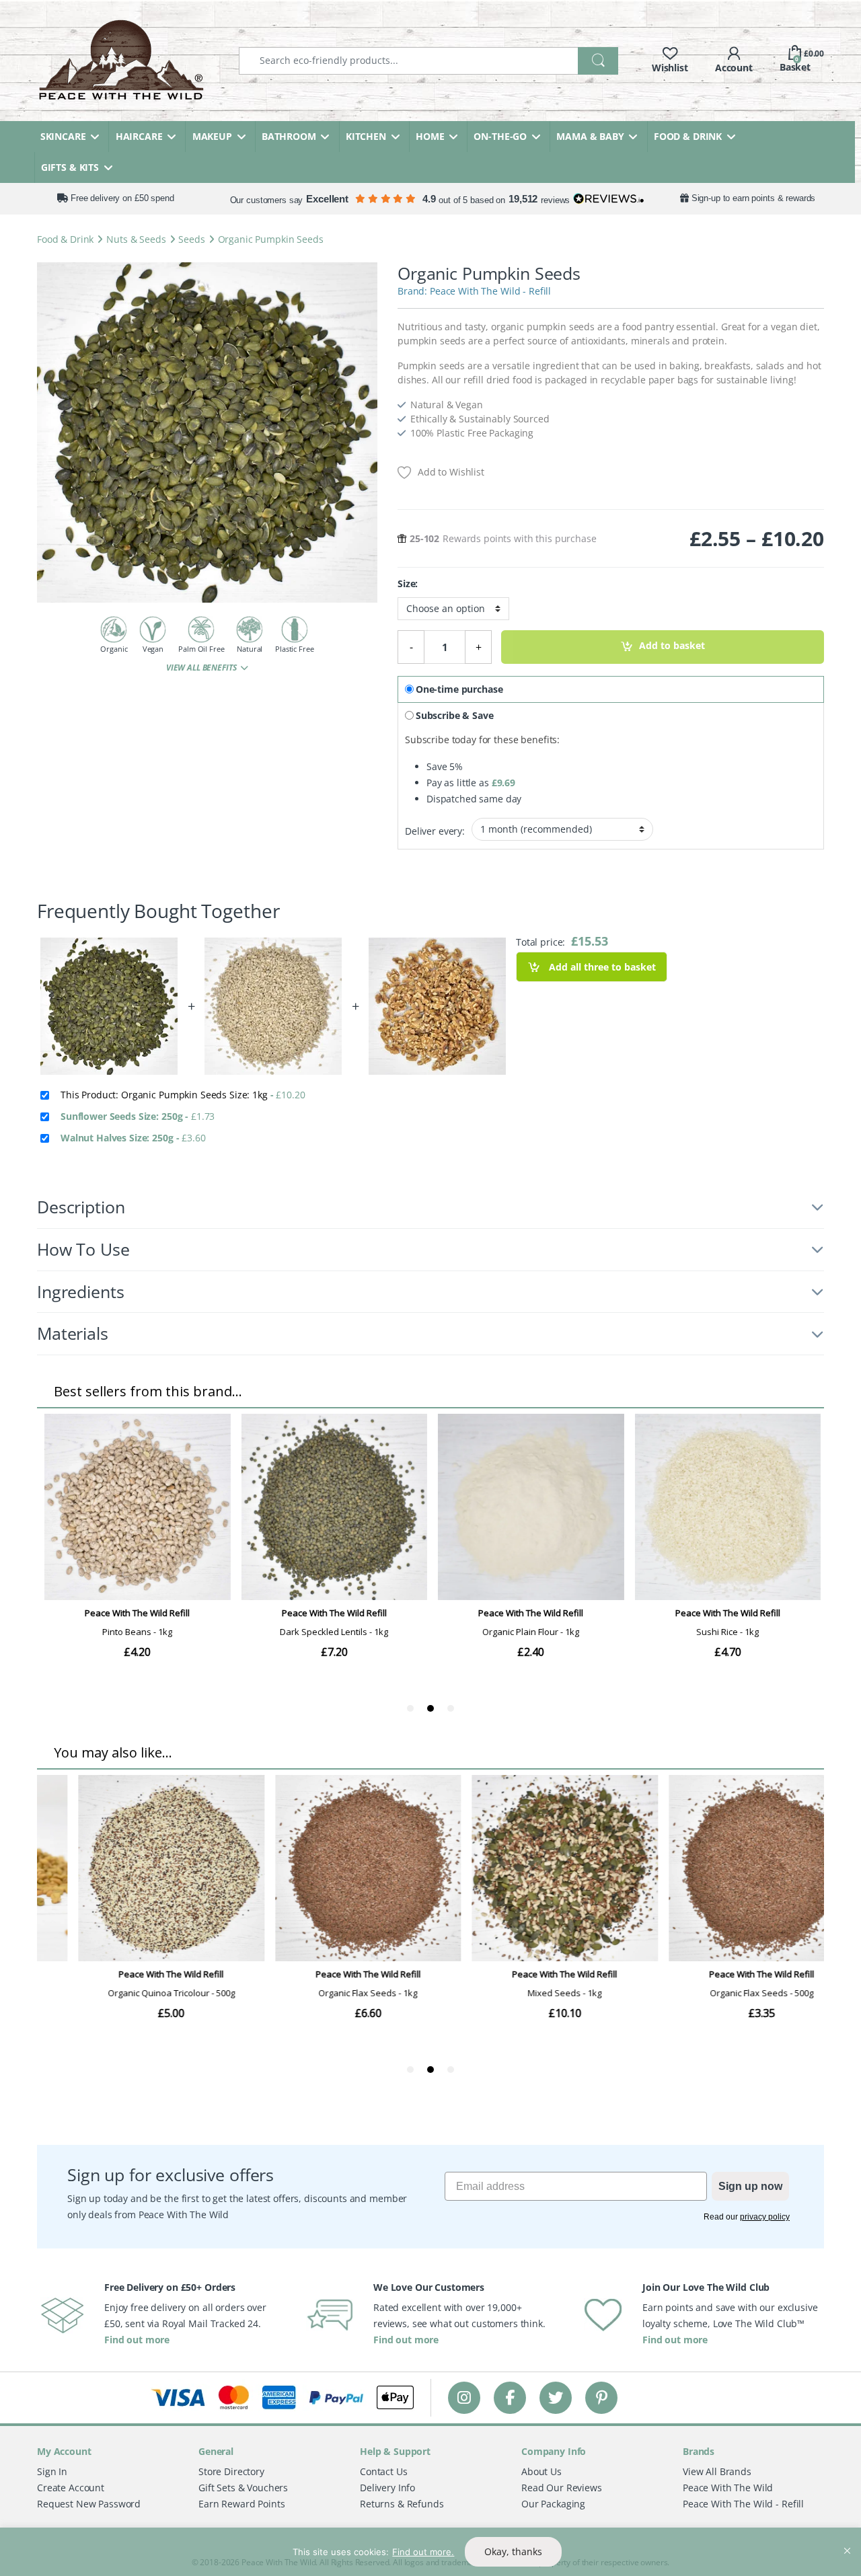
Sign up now (750, 2186)
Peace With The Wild (728, 2488)
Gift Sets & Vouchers (243, 2488)
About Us (541, 2471)
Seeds (191, 239)
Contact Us (384, 2471)
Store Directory (231, 2471)
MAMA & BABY (590, 136)
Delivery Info (387, 2488)
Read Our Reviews (562, 2488)
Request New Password (89, 2504)
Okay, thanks (513, 2551)
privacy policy (765, 2217)
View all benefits (202, 668)
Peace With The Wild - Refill (490, 291)
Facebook (510, 2397)
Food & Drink (65, 239)
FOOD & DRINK (688, 136)
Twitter (556, 2397)
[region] (430, 2552)
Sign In (52, 2471)
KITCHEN (366, 136)
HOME (430, 136)
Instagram (464, 2397)
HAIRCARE (139, 136)
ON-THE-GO (500, 136)
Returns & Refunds (402, 2504)
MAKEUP (212, 136)
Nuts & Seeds (136, 239)
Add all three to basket (601, 967)
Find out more (137, 2340)
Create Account (71, 2488)
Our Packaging (553, 2504)
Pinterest (602, 2397)
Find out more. (423, 2552)
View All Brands (717, 2471)
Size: (408, 584)
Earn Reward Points (241, 2504)
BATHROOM (289, 136)
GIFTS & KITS (70, 167)
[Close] (847, 2539)
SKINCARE (63, 136)
